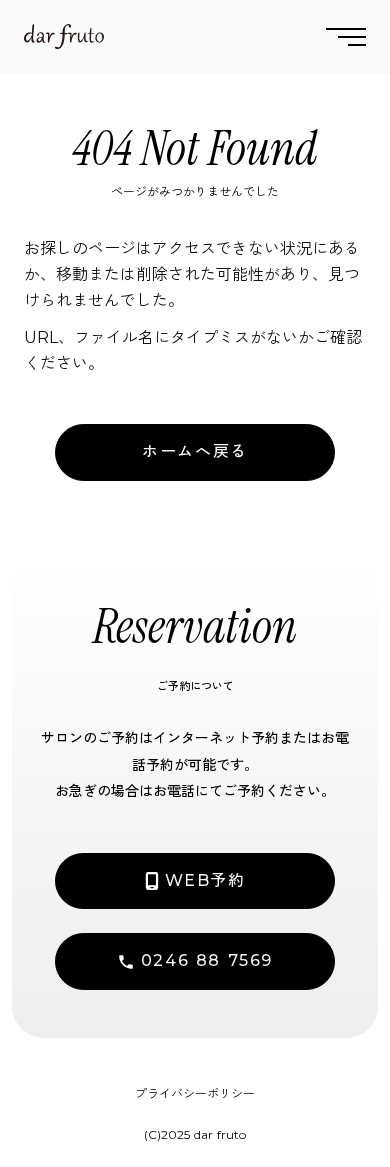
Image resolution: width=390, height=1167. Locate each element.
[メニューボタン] (346, 36)
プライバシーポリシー (195, 1093)
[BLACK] (64, 36)
